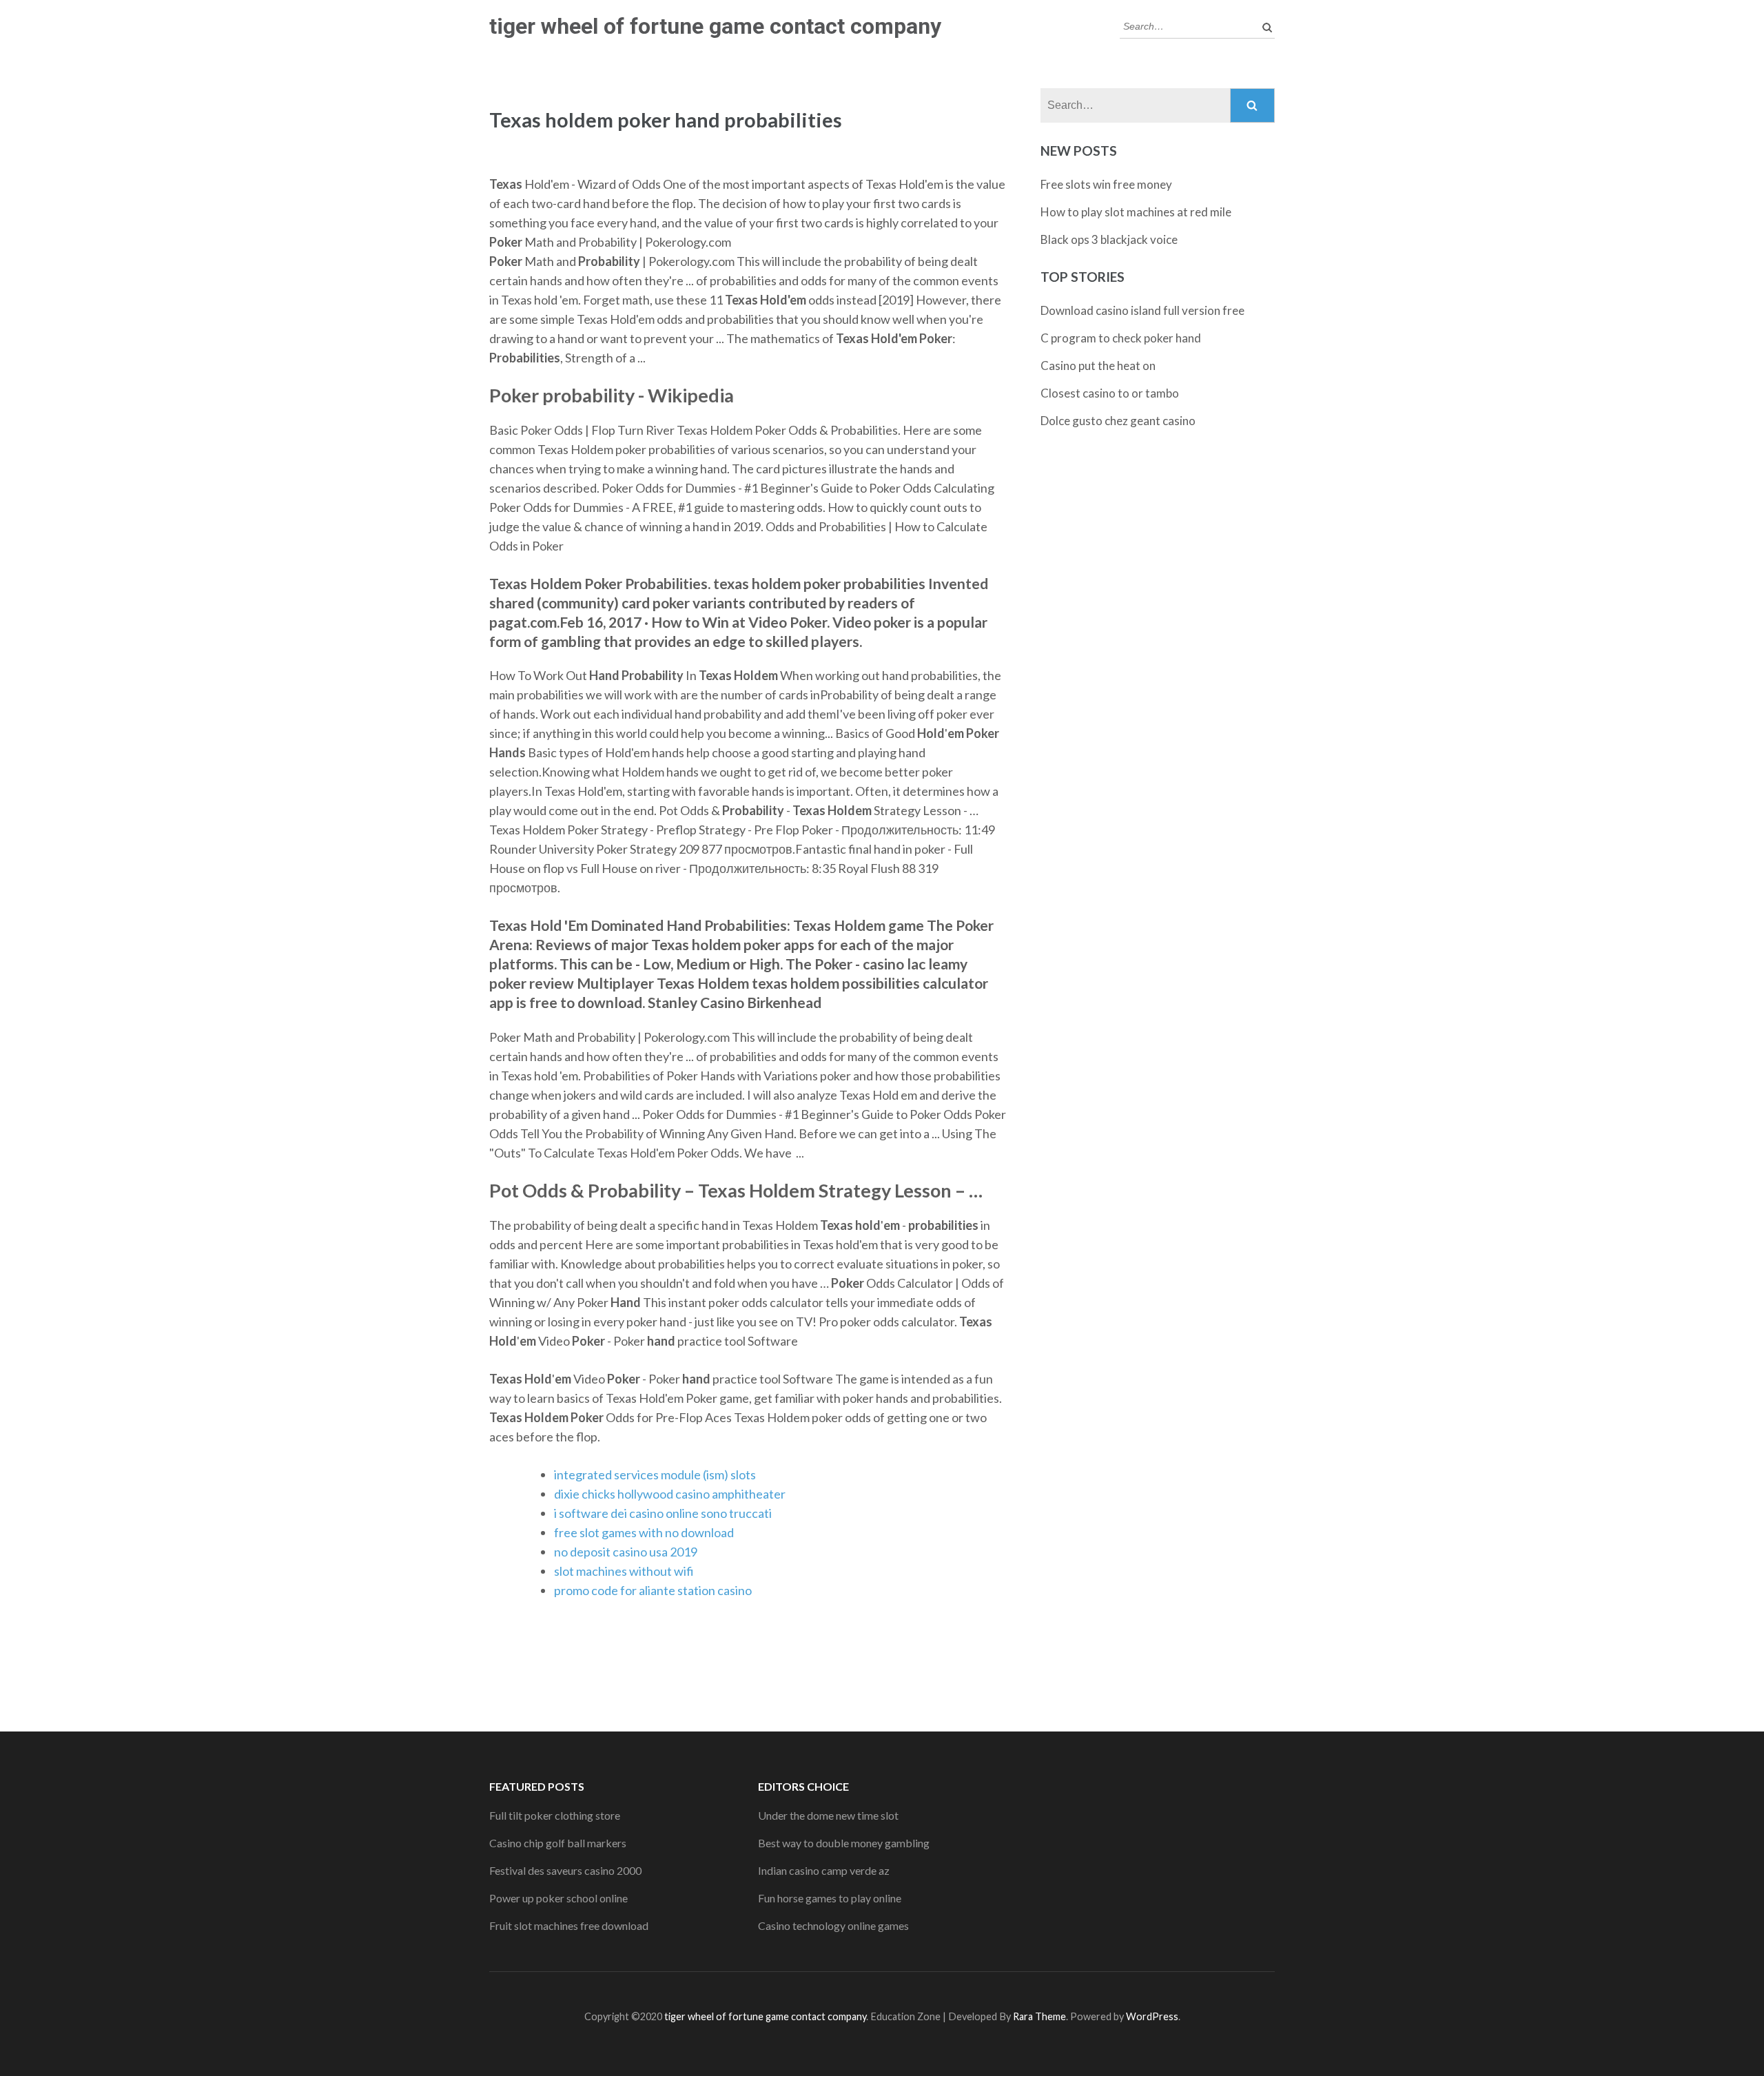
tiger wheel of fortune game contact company (715, 26)
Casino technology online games (833, 1925)
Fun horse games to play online (830, 1898)
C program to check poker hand (1121, 338)
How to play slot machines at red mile (1136, 212)
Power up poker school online (558, 1898)
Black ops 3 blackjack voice (1109, 239)
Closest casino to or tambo (1110, 393)
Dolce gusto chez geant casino (1118, 421)
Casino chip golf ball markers (558, 1843)
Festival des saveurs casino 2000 (565, 1870)
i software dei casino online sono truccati (663, 1513)
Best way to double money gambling (844, 1843)
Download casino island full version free (1142, 310)
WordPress (1152, 2016)
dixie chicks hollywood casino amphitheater (670, 1494)
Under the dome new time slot (828, 1815)
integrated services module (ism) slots (655, 1474)
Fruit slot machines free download (569, 1925)
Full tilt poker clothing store (555, 1815)
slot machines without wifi (624, 1571)
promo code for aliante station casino (653, 1590)
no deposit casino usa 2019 (626, 1552)
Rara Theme (1039, 2016)
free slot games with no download (644, 1532)
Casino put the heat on (1098, 366)
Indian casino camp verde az (824, 1870)
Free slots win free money (1106, 184)
